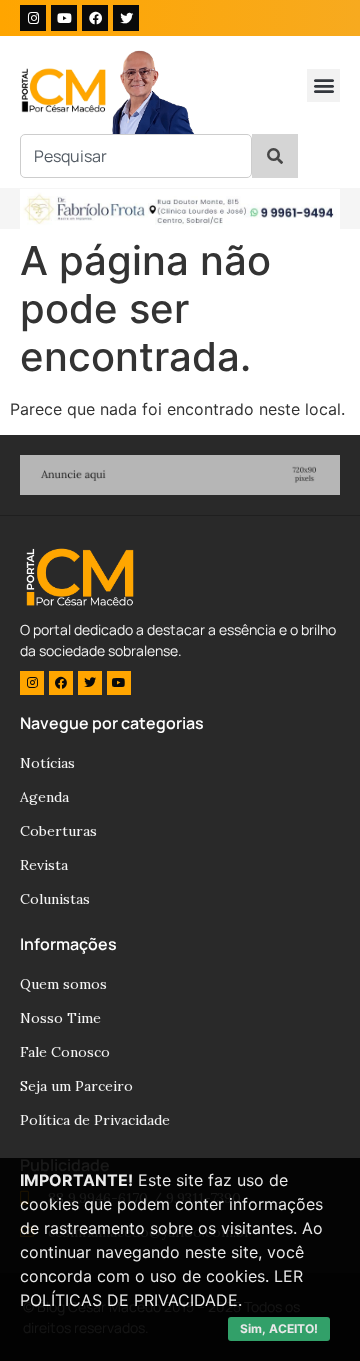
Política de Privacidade (95, 1120)
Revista (44, 865)
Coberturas (58, 831)
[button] (323, 85)
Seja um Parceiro (76, 1086)
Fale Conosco (65, 1052)
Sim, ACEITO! (279, 1328)
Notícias (47, 763)
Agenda (44, 797)
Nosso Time (60, 1018)
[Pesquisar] (275, 156)
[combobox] (136, 156)
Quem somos (63, 984)
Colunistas (55, 899)
